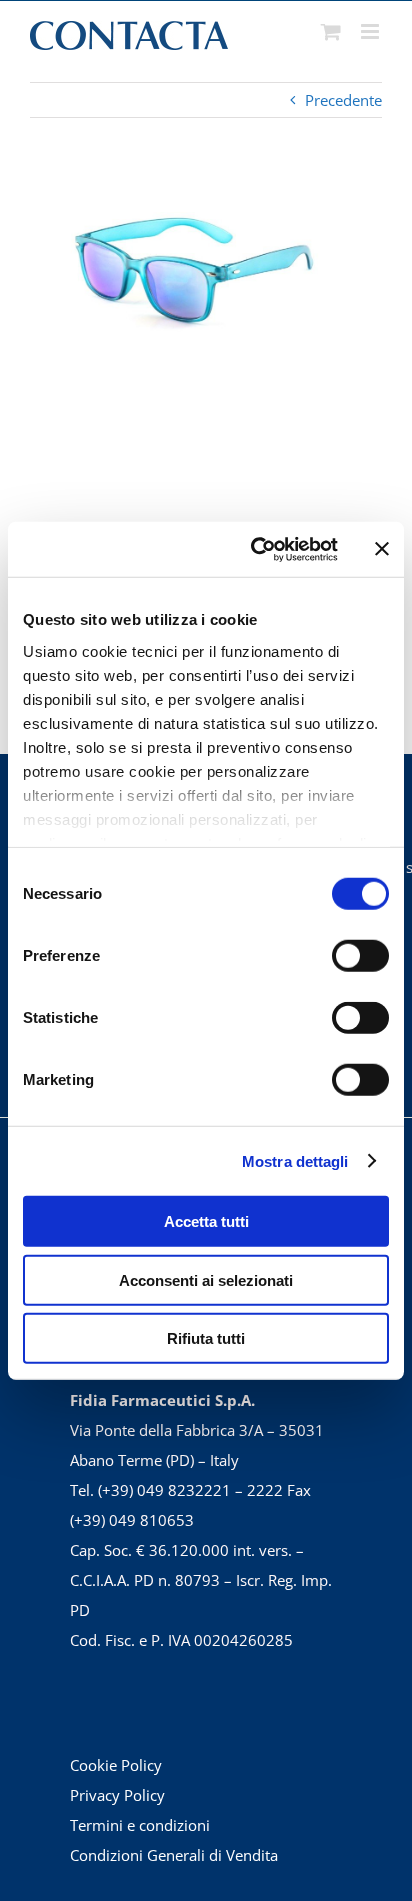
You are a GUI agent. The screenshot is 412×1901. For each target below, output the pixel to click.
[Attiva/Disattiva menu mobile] (371, 31)
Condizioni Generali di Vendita (174, 1855)
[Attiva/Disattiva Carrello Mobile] (331, 31)
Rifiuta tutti (206, 1338)
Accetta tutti (206, 1221)
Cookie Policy (116, 1765)
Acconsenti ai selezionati (206, 1279)
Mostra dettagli (295, 1160)
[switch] (360, 956)
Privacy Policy (117, 1795)
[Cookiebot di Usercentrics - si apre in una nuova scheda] (255, 549)
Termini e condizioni (140, 1825)
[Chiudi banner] (382, 549)
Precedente (343, 100)
